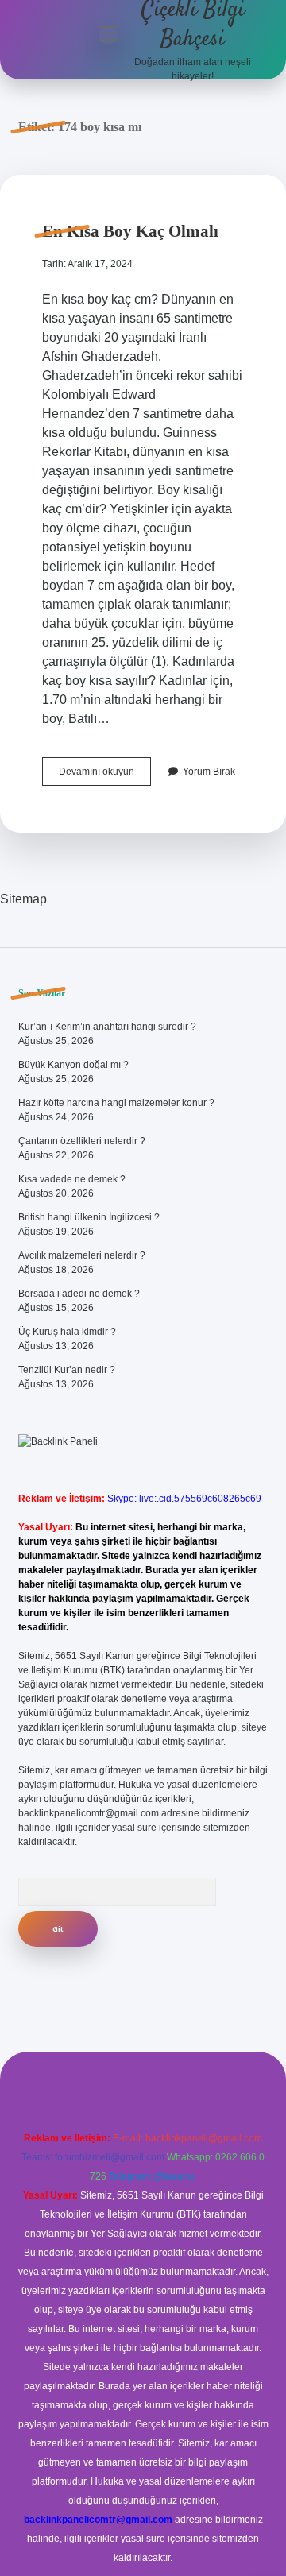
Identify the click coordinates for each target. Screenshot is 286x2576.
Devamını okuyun (105, 776)
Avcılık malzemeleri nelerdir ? (82, 1255)
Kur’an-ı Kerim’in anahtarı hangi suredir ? (107, 1027)
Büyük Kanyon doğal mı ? (73, 1065)
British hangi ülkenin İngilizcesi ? (89, 1217)
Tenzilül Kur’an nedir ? (67, 1370)
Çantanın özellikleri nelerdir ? (82, 1141)
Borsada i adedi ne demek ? (79, 1294)
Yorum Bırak (209, 772)
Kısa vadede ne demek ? (72, 1179)
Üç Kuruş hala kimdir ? (67, 1332)
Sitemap (23, 899)
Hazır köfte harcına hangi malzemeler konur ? (116, 1103)
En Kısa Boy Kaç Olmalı (130, 231)
